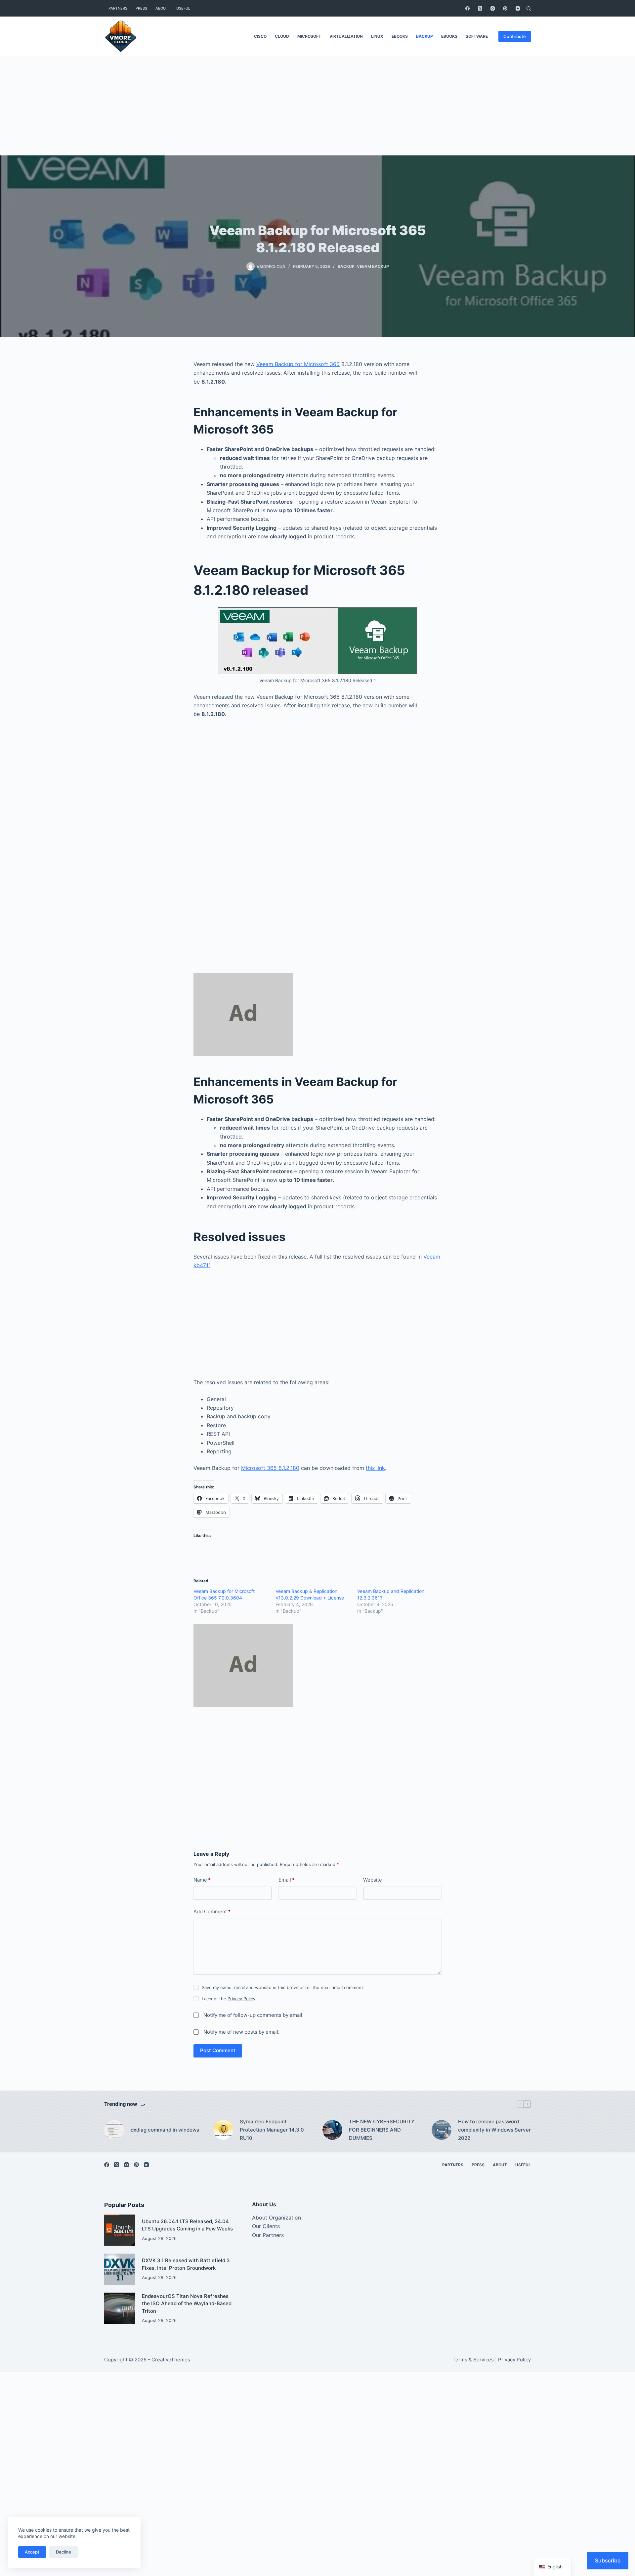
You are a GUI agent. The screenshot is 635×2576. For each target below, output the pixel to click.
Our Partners (268, 2235)
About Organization (276, 2218)
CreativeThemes (171, 2360)
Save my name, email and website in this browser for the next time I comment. (283, 1987)
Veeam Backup (373, 266)
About (162, 8)
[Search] (529, 8)
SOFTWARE (477, 36)
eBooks (400, 36)
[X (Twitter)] (480, 8)
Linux (377, 36)
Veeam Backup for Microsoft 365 (298, 364)
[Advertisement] (317, 106)
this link (375, 1468)
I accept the (229, 1999)
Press (141, 8)
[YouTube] (518, 8)
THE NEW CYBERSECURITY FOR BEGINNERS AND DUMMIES (382, 2130)
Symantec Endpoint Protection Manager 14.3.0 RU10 (272, 2130)
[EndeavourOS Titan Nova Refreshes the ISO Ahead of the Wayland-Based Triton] (120, 2308)
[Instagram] (493, 8)
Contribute (515, 36)
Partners (118, 8)
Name (202, 1880)
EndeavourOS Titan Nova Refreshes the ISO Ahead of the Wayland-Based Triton (187, 2304)
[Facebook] (467, 8)
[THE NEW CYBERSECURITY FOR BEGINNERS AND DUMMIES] (332, 2130)
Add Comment (212, 1911)
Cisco (260, 36)
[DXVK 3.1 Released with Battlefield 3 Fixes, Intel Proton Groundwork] (120, 2269)
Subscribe (608, 2560)
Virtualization (346, 36)
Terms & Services (473, 2360)
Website (373, 1880)
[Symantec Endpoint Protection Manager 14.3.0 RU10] (223, 2130)
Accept (32, 2552)
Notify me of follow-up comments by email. (254, 2015)
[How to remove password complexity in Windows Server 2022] (442, 2130)
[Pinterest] (505, 8)
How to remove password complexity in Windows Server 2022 (494, 2130)
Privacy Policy (241, 1999)
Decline (63, 2552)
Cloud (282, 36)
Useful (183, 8)
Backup (424, 36)
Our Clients (266, 2226)
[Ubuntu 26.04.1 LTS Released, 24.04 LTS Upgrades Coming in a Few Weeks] (120, 2230)
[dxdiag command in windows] (114, 2130)
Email (287, 1880)
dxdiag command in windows (165, 2130)
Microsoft (309, 36)
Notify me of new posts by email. (241, 2032)
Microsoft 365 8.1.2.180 (270, 1468)
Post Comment (218, 2050)
